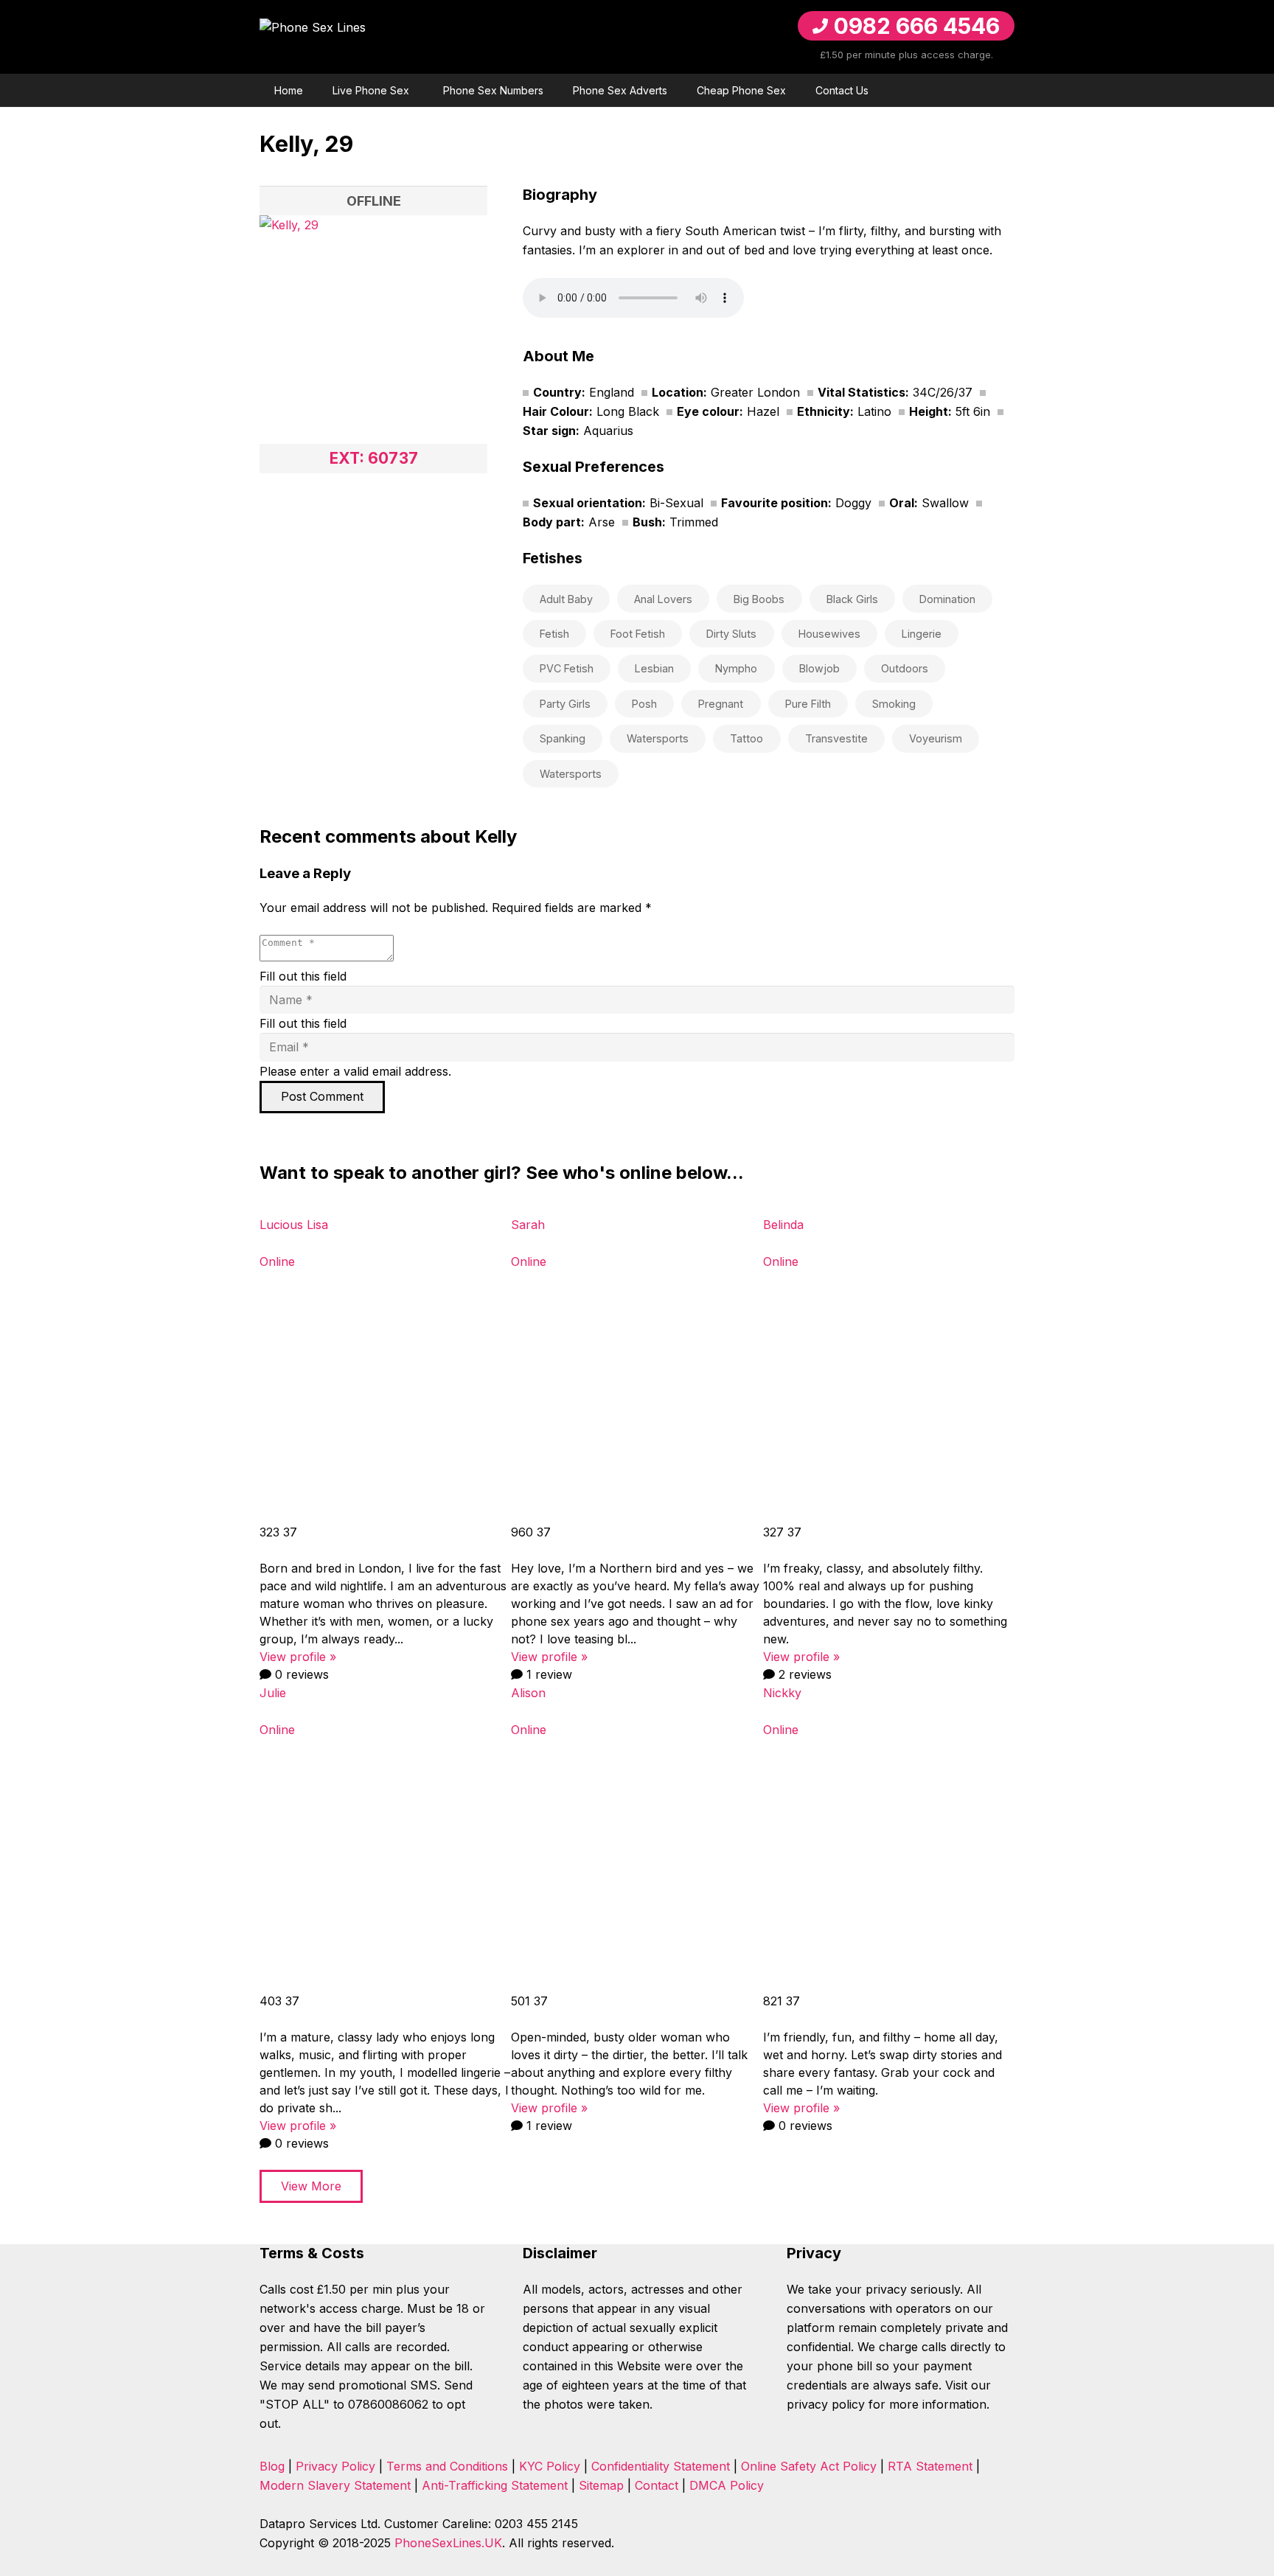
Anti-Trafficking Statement (495, 2485)
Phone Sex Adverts (620, 90)
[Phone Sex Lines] (398, 37)
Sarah (528, 1225)
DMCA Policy (727, 2485)
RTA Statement (930, 2466)
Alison (528, 1693)
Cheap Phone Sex (741, 90)
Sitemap (601, 2485)
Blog (272, 2466)
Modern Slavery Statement (335, 2485)
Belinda (783, 1225)
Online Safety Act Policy (809, 2466)
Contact (657, 2485)
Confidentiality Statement (661, 2466)
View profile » (298, 1657)
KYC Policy (550, 2466)
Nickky (782, 1693)
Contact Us (842, 90)
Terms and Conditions (447, 2466)
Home (289, 90)
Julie (273, 1693)
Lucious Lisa (294, 1225)
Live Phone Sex (371, 90)
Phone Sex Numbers (493, 90)
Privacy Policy (335, 2466)
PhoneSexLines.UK (448, 2543)
